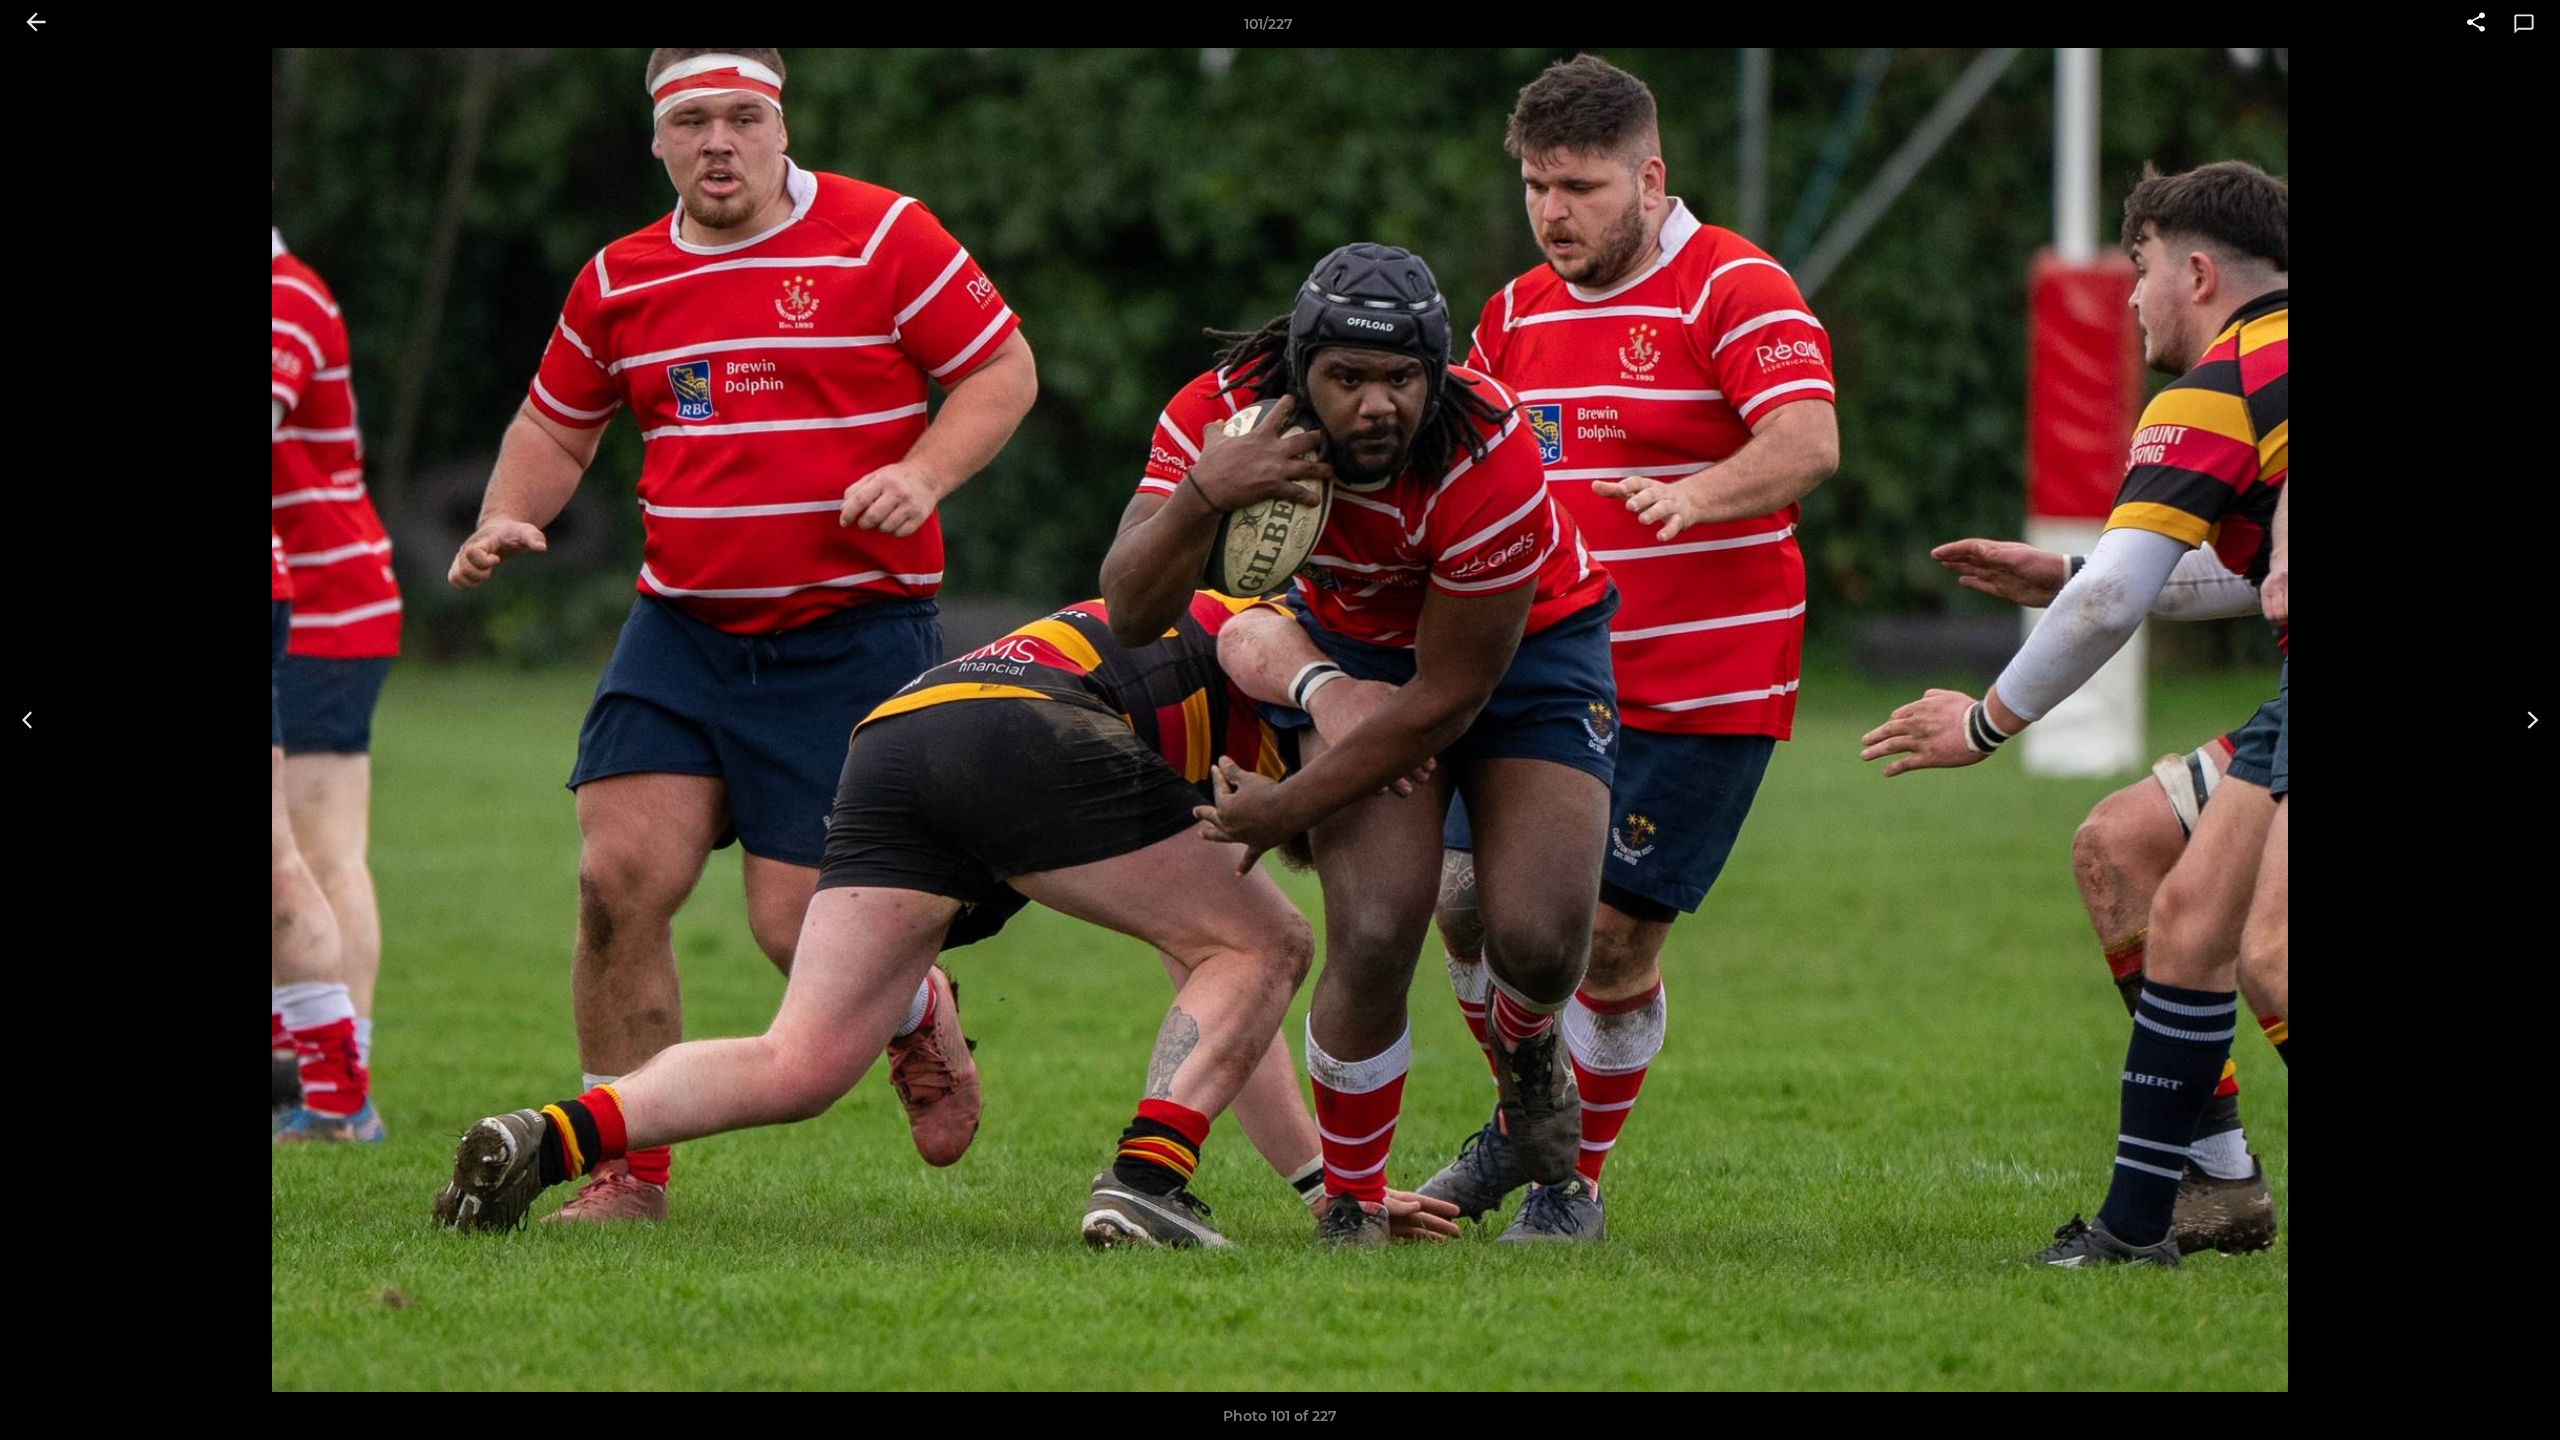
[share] (2476, 24)
